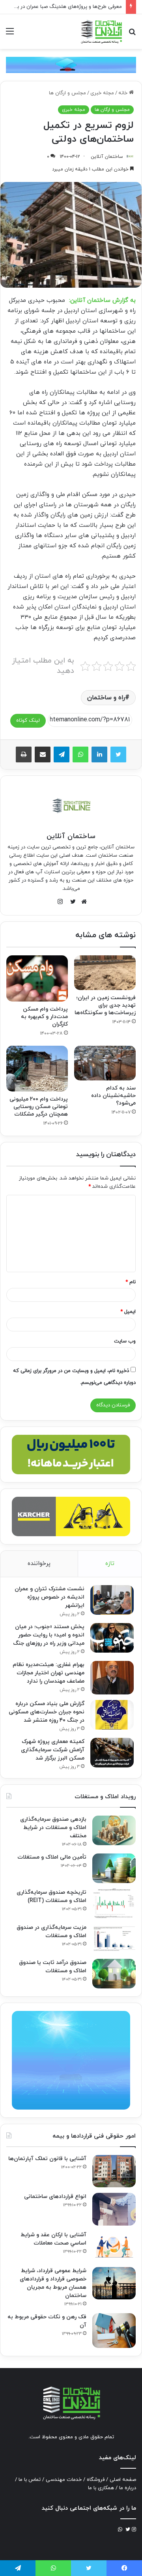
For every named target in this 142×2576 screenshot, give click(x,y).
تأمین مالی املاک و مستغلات (52, 1857)
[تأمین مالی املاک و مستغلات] (114, 1868)
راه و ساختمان (106, 698)
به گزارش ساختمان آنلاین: (102, 300)
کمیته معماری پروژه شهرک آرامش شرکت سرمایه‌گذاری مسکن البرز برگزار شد (53, 1750)
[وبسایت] (82, 902)
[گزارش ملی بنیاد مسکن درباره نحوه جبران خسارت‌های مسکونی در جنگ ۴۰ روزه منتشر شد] (112, 1715)
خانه (124, 93)
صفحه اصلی (123, 2480)
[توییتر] (118, 754)
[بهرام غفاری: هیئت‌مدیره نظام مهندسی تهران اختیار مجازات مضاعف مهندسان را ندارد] (112, 1678)
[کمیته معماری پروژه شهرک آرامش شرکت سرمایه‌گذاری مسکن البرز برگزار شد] (112, 1753)
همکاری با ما (101, 2488)
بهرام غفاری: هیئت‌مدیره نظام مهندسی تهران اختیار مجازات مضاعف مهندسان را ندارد (49, 1673)
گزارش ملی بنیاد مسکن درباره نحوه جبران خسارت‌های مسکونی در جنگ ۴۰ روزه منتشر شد (47, 1712)
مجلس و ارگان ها (67, 93)
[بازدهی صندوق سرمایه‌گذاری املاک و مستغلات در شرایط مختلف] (114, 1830)
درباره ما (128, 2488)
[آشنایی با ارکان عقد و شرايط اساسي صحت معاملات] (114, 2246)
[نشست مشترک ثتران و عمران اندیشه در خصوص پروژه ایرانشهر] (112, 1600)
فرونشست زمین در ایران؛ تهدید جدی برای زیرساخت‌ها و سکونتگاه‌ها (105, 1005)
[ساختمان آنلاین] (101, 32)
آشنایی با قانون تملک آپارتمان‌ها (47, 2159)
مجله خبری (102, 93)
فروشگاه (96, 2480)
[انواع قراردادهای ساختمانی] (114, 2209)
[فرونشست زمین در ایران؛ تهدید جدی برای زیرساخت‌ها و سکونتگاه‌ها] (105, 973)
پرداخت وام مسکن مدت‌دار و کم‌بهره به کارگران (44, 1017)
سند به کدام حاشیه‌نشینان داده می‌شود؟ (113, 1096)
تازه (110, 1564)
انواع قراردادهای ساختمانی (55, 2197)
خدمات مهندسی (64, 2480)
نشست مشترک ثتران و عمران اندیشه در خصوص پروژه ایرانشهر (50, 1597)
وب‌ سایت (125, 1341)
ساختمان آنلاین (107, 157)
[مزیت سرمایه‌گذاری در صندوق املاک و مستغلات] (114, 1939)
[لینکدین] (99, 754)
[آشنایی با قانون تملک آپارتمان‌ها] (114, 2171)
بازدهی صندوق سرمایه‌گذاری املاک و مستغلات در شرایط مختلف (53, 1828)
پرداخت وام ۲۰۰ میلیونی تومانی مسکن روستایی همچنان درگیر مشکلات (39, 1107)
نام (131, 1282)
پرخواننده (39, 1564)
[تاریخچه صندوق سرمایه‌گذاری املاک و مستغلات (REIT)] (114, 1903)
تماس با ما (30, 2480)
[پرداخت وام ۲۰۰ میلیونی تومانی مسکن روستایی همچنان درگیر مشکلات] (37, 1069)
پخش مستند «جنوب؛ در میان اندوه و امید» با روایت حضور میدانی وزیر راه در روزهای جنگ (49, 1635)
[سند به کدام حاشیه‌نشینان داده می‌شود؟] (105, 1063)
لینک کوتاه (28, 721)
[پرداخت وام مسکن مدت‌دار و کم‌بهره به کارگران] (37, 978)
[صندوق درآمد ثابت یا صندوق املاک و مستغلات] (114, 1974)
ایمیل (128, 1312)
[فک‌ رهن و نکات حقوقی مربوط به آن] (114, 2331)
